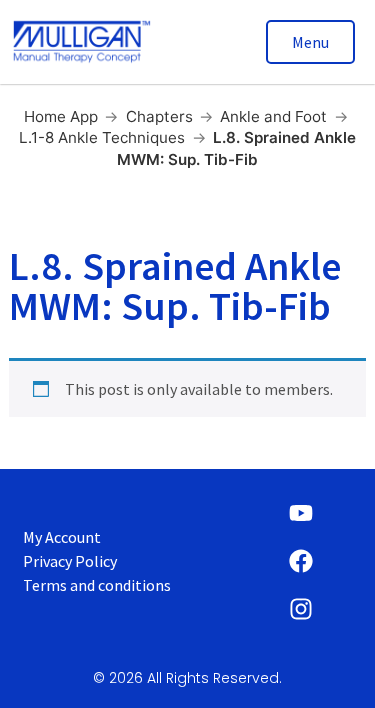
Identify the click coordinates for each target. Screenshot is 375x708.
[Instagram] (301, 609)
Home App (61, 116)
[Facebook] (301, 561)
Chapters (159, 116)
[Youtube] (301, 513)
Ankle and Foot (273, 116)
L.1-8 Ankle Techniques (102, 137)
